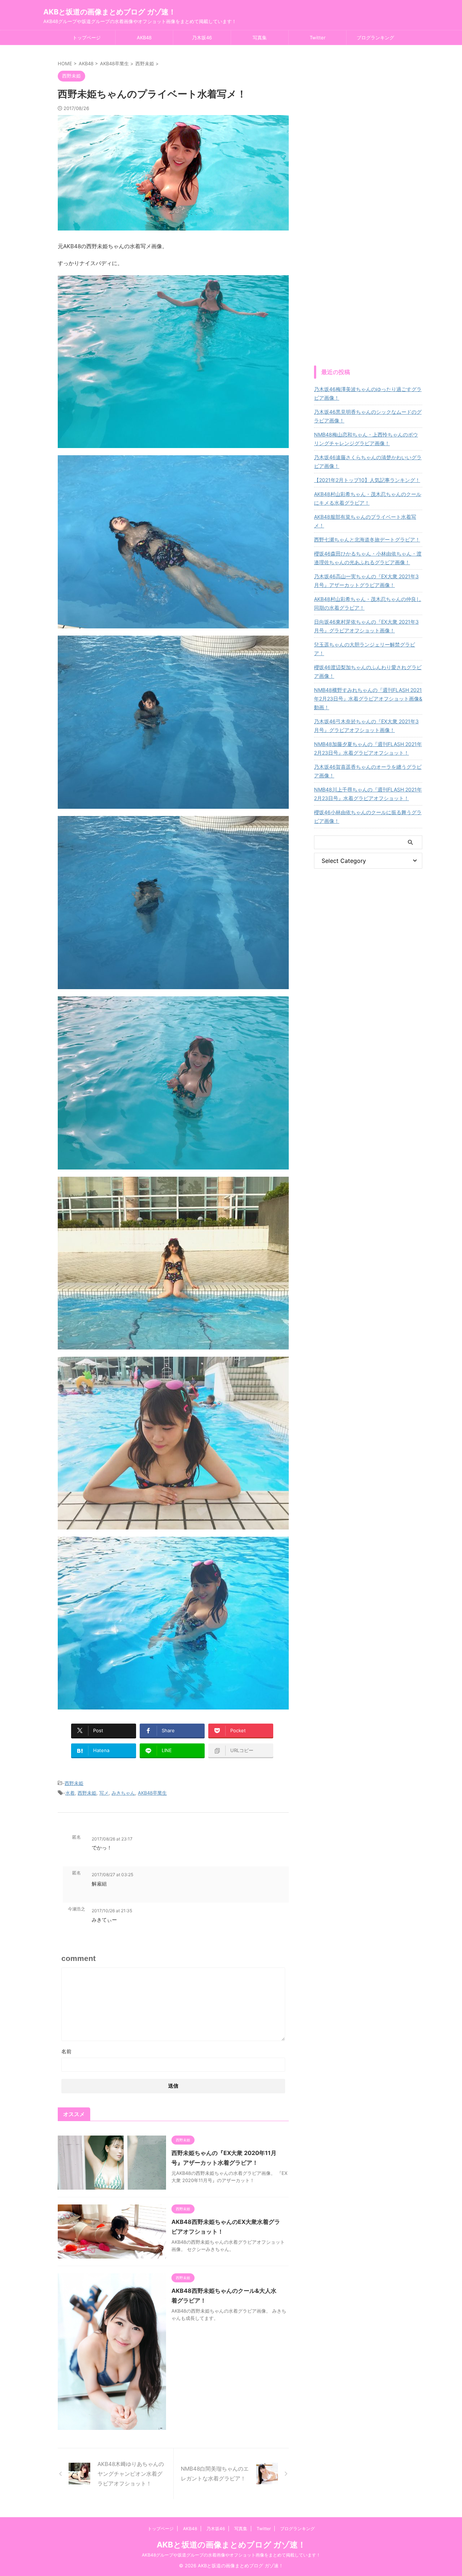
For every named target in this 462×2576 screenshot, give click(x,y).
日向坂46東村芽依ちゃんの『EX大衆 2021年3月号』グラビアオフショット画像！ (366, 626)
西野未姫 (74, 1783)
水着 (70, 1793)
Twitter (318, 38)
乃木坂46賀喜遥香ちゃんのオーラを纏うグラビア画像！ (368, 771)
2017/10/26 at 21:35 (112, 1911)
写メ (104, 1793)
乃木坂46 (202, 38)
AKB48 (144, 38)
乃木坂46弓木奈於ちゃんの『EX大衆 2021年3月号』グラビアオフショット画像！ (366, 726)
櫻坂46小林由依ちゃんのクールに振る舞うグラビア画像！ (368, 817)
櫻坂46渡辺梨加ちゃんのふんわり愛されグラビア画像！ (368, 672)
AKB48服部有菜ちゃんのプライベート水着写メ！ (365, 521)
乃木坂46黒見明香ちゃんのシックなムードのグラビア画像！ (368, 416)
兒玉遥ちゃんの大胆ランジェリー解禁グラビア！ (365, 649)
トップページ (87, 38)
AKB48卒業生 (152, 1793)
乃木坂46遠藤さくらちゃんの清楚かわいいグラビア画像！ (368, 462)
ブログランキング (375, 38)
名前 (66, 2051)
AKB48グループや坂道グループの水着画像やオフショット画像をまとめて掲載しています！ (231, 2555)
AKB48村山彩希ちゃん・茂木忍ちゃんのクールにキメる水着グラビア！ (368, 498)
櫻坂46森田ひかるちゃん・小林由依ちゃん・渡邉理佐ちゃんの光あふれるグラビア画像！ (368, 558)
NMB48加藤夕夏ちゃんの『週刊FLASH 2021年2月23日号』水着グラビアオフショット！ (368, 748)
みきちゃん (123, 1793)
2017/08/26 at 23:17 (112, 1839)
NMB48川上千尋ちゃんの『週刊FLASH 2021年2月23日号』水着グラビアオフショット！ (368, 794)
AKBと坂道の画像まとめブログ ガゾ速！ (110, 12)
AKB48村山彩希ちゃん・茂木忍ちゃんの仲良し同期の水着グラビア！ (368, 603)
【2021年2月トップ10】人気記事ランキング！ (367, 480)
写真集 (260, 38)
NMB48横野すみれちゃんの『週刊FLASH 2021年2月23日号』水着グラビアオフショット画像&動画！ (368, 699)
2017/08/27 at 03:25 (112, 1875)
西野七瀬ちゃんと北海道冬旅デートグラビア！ (367, 539)
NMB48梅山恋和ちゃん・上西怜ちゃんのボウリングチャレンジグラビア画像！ (366, 439)
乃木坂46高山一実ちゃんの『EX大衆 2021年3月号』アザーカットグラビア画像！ (366, 581)
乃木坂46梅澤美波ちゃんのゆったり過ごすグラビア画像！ (368, 393)
